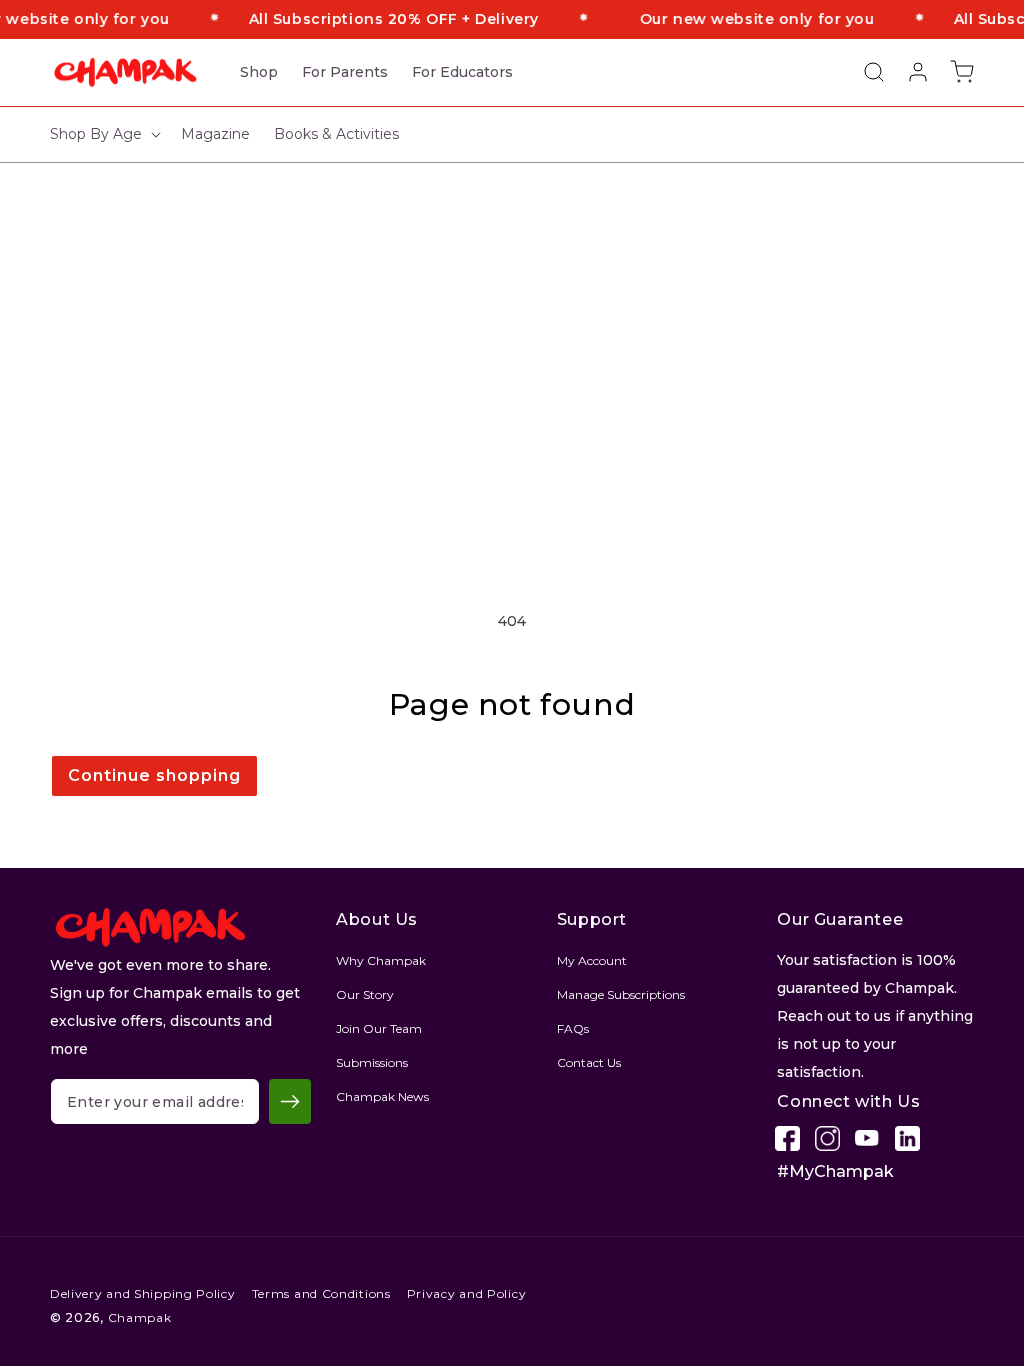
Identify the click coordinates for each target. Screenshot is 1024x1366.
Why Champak (381, 960)
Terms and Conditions (321, 1293)
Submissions (372, 1062)
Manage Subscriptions (621, 994)
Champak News (382, 1096)
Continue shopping (154, 775)
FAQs (573, 1028)
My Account (592, 960)
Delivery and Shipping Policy (143, 1293)
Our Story (365, 994)
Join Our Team (379, 1028)
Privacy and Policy (467, 1293)
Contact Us (589, 1062)
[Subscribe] (290, 1101)
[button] (864, 72)
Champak (140, 1317)
